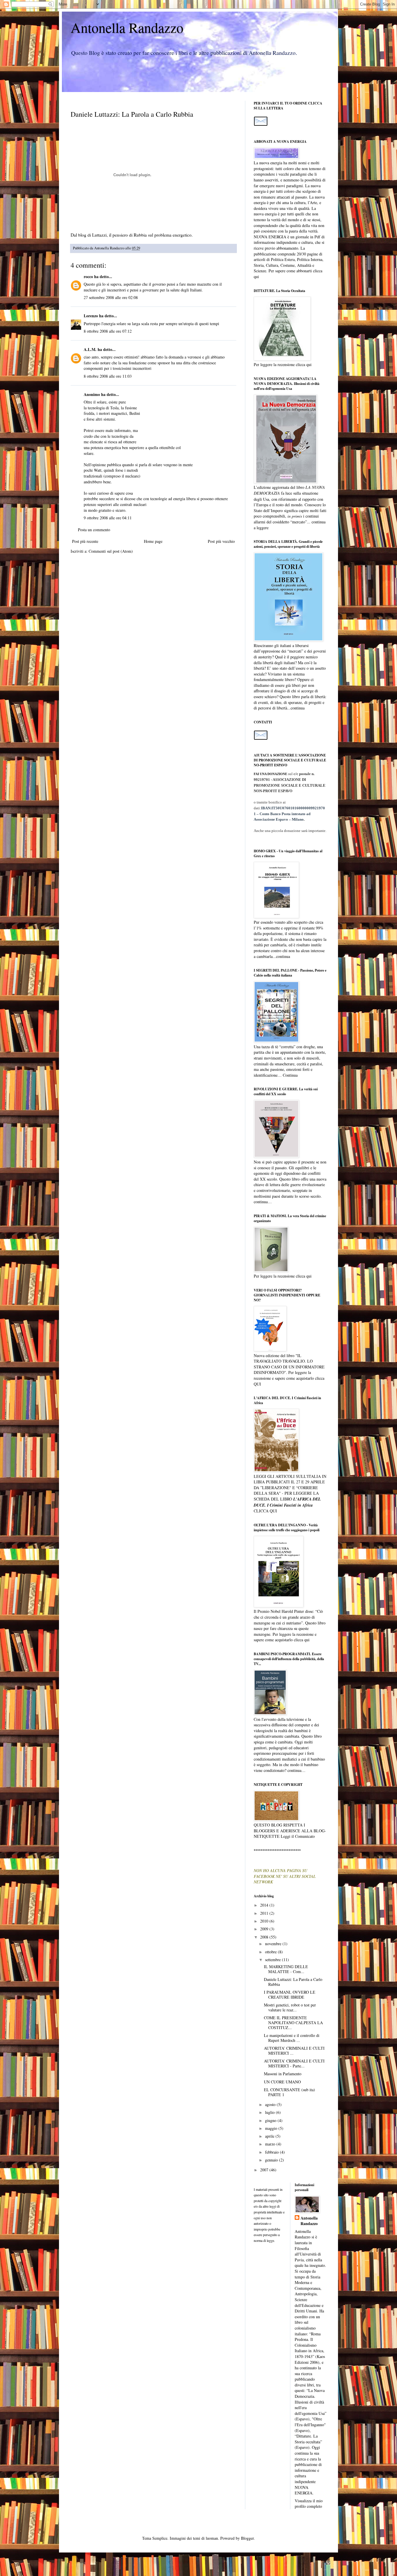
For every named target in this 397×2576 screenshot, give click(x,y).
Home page (153, 541)
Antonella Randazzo (127, 27)
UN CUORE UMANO (282, 2082)
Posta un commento (94, 530)
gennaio (272, 2160)
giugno (271, 2120)
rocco (88, 276)
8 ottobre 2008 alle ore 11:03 (108, 376)
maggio (272, 2128)
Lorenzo (91, 316)
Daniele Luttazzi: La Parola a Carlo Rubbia (293, 1982)
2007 (265, 2170)
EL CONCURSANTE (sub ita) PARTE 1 (289, 2092)
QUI (257, 1384)
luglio (270, 2112)
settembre (273, 1960)
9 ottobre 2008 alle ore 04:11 (108, 518)
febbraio (272, 2152)
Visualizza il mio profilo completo (309, 2504)
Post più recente (85, 541)
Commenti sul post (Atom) (111, 551)
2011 (265, 1913)
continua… (263, 1202)
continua (298, 708)
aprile (270, 2136)
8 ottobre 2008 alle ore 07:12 (108, 331)
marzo (271, 2144)
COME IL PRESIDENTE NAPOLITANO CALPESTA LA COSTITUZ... (293, 2023)
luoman (212, 2538)
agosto (271, 2104)
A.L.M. (90, 349)
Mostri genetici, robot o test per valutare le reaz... (290, 2007)
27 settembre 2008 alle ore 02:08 (111, 297)
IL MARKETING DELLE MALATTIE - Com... (286, 1969)
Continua (290, 1075)
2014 (265, 1905)
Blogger (247, 2538)
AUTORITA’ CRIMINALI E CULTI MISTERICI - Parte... (294, 2063)
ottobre (271, 1952)
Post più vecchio (221, 541)
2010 (265, 1921)
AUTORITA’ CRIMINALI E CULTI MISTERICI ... (294, 2051)
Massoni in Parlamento (283, 2074)
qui (256, 276)
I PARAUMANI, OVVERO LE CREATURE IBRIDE (290, 1995)
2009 (265, 1929)
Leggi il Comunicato (298, 1836)
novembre (274, 1944)
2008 (265, 1937)
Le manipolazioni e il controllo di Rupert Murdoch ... (292, 2038)
